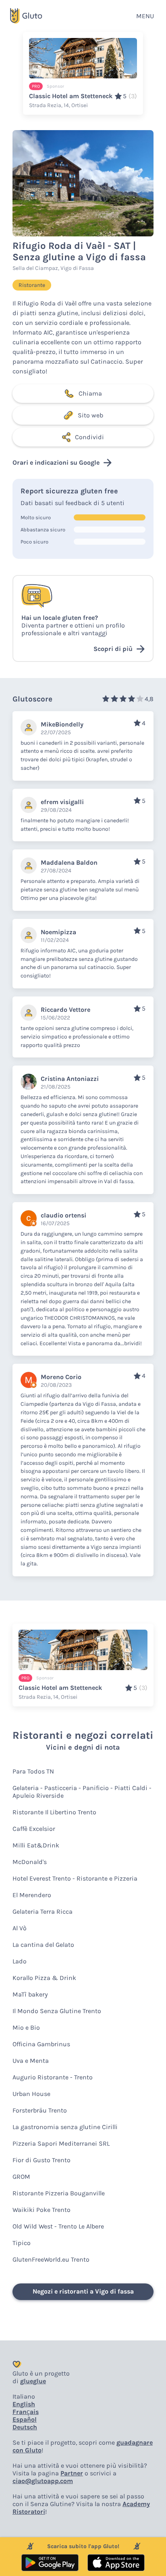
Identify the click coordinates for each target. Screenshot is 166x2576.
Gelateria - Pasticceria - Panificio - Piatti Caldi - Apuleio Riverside (82, 1792)
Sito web (90, 415)
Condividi (89, 437)
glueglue (33, 2381)
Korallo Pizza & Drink (44, 1978)
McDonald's (30, 1862)
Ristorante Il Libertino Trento (54, 1812)
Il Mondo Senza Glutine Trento (57, 2011)
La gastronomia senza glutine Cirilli (65, 2127)
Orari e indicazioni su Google (56, 462)
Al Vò (20, 1928)
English (24, 2404)
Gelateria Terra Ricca (43, 1911)
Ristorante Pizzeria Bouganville (59, 2193)
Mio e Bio (26, 2027)
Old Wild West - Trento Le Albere (58, 2226)
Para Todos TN (33, 1771)
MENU (145, 16)
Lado (20, 1961)
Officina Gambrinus (41, 2044)
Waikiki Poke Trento (41, 2210)
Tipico (22, 2243)
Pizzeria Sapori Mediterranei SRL (61, 2143)
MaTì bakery (30, 1994)
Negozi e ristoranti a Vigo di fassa (83, 2291)
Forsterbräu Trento (40, 2110)
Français (26, 2412)
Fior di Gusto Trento (41, 2160)
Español (25, 2419)
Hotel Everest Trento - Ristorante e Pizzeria (75, 1878)
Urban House (31, 2094)
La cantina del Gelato (43, 1945)
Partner (72, 2473)
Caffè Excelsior (34, 1829)
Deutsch (25, 2427)
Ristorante (32, 285)
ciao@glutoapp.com (43, 2481)
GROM (21, 2177)
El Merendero (32, 1895)
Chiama (90, 393)
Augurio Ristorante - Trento (53, 2077)
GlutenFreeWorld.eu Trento (51, 2259)
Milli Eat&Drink (36, 1845)
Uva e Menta (31, 2061)
